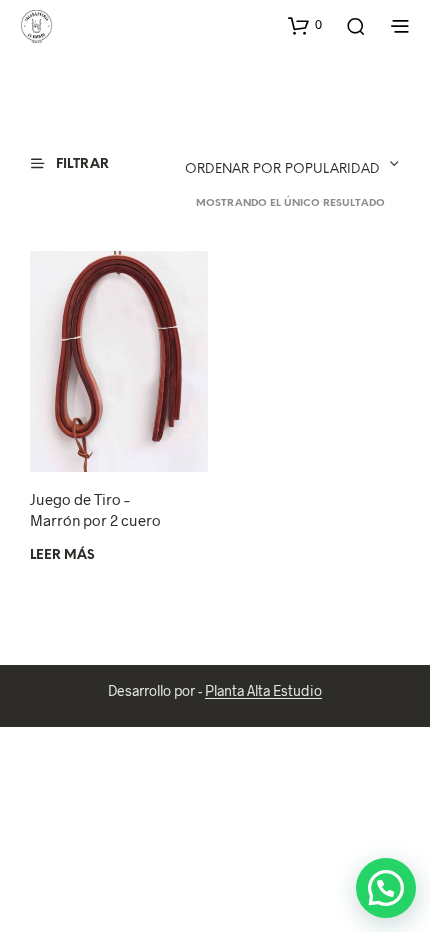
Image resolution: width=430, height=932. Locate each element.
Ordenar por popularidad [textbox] (282, 169)
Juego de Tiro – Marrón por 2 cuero (95, 509)
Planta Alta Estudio (263, 691)
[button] (305, 25)
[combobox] (265, 164)
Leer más (62, 555)
